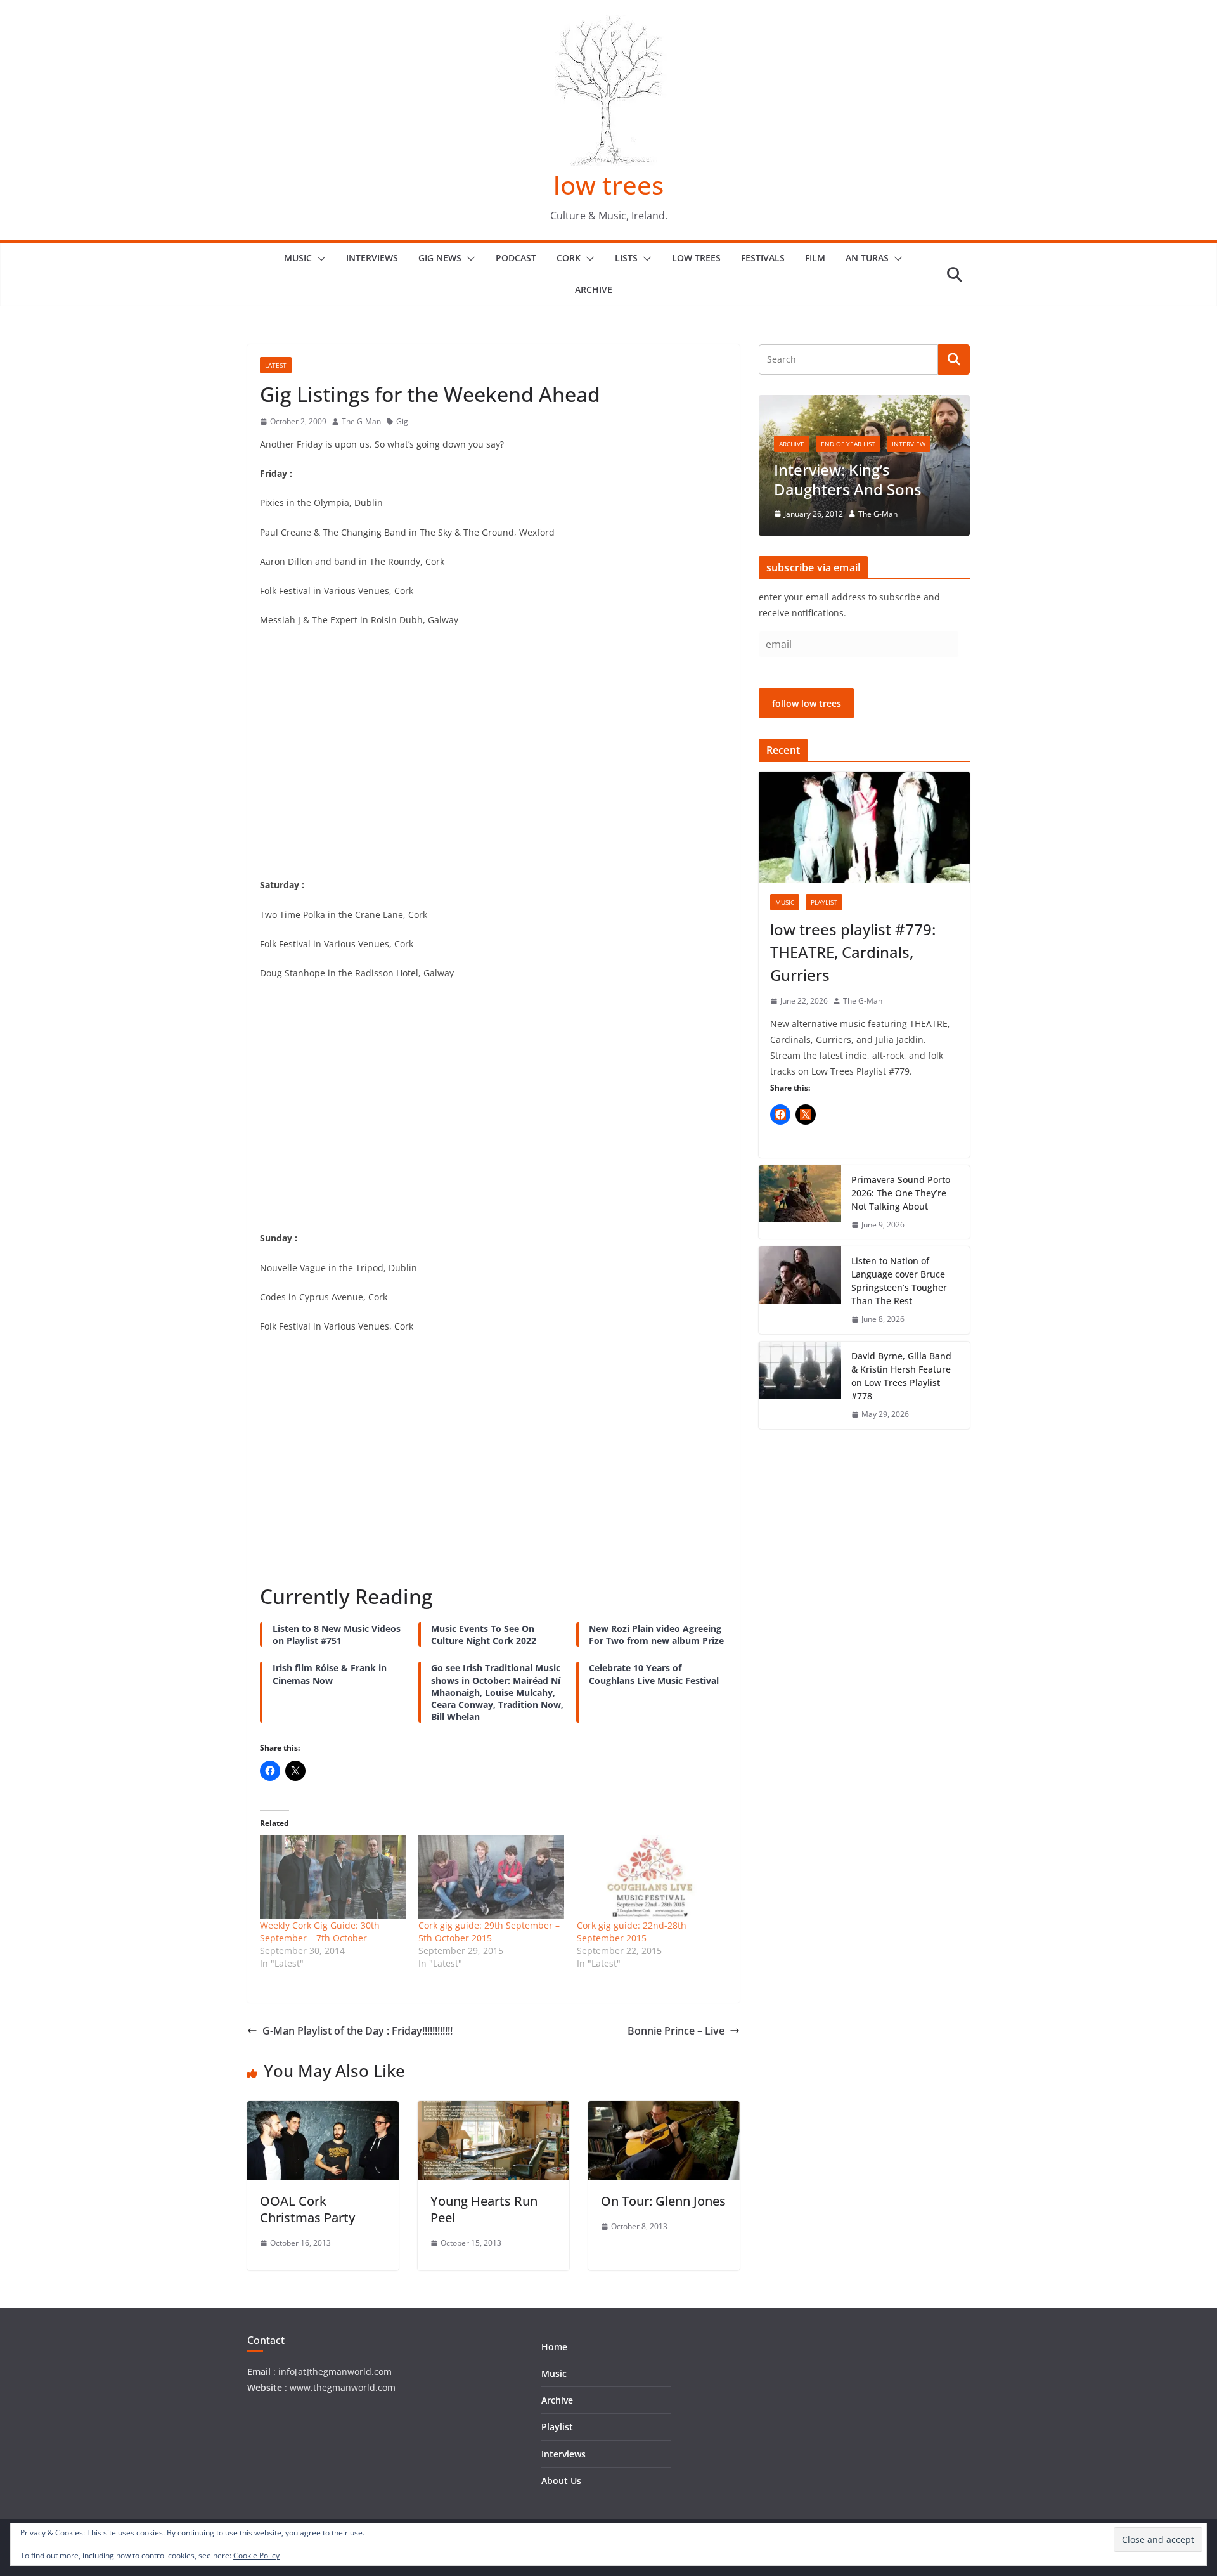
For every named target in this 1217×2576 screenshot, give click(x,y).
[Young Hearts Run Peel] (493, 2110)
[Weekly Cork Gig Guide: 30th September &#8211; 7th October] (333, 1877)
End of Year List (848, 444)
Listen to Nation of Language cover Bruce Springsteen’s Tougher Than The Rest (899, 1281)
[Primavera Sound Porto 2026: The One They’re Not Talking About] (800, 1202)
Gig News (440, 258)
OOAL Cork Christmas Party (307, 2209)
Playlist (824, 902)
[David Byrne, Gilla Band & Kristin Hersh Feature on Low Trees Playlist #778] (800, 1385)
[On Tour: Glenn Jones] (664, 2110)
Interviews (372, 258)
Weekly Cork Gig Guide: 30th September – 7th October (320, 1932)
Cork (569, 258)
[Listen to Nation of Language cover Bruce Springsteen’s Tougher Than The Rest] (800, 1290)
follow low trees (807, 703)
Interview (909, 444)
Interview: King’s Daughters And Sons (848, 479)
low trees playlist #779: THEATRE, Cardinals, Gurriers (853, 952)
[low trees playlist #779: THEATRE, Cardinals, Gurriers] (864, 827)
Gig (402, 421)
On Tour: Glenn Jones (663, 2201)
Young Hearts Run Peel (484, 2209)
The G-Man (361, 421)
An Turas (867, 258)
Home (554, 2347)
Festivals (763, 258)
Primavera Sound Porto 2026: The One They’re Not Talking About (901, 1193)
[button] (319, 259)
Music (298, 258)
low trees (608, 185)
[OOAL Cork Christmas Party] (323, 2110)
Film (815, 258)
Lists (626, 258)
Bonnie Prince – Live (676, 2031)
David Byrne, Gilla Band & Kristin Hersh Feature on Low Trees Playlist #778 (901, 1376)
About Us (561, 2481)
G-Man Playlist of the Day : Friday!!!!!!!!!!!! (357, 2031)
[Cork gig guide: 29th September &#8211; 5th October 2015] (491, 1877)
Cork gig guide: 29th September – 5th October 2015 (489, 1932)
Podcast (516, 258)
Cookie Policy (256, 2555)
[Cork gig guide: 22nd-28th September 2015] (650, 1877)
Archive (594, 289)
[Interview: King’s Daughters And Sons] (864, 403)
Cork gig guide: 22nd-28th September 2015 (632, 1932)
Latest (276, 365)
